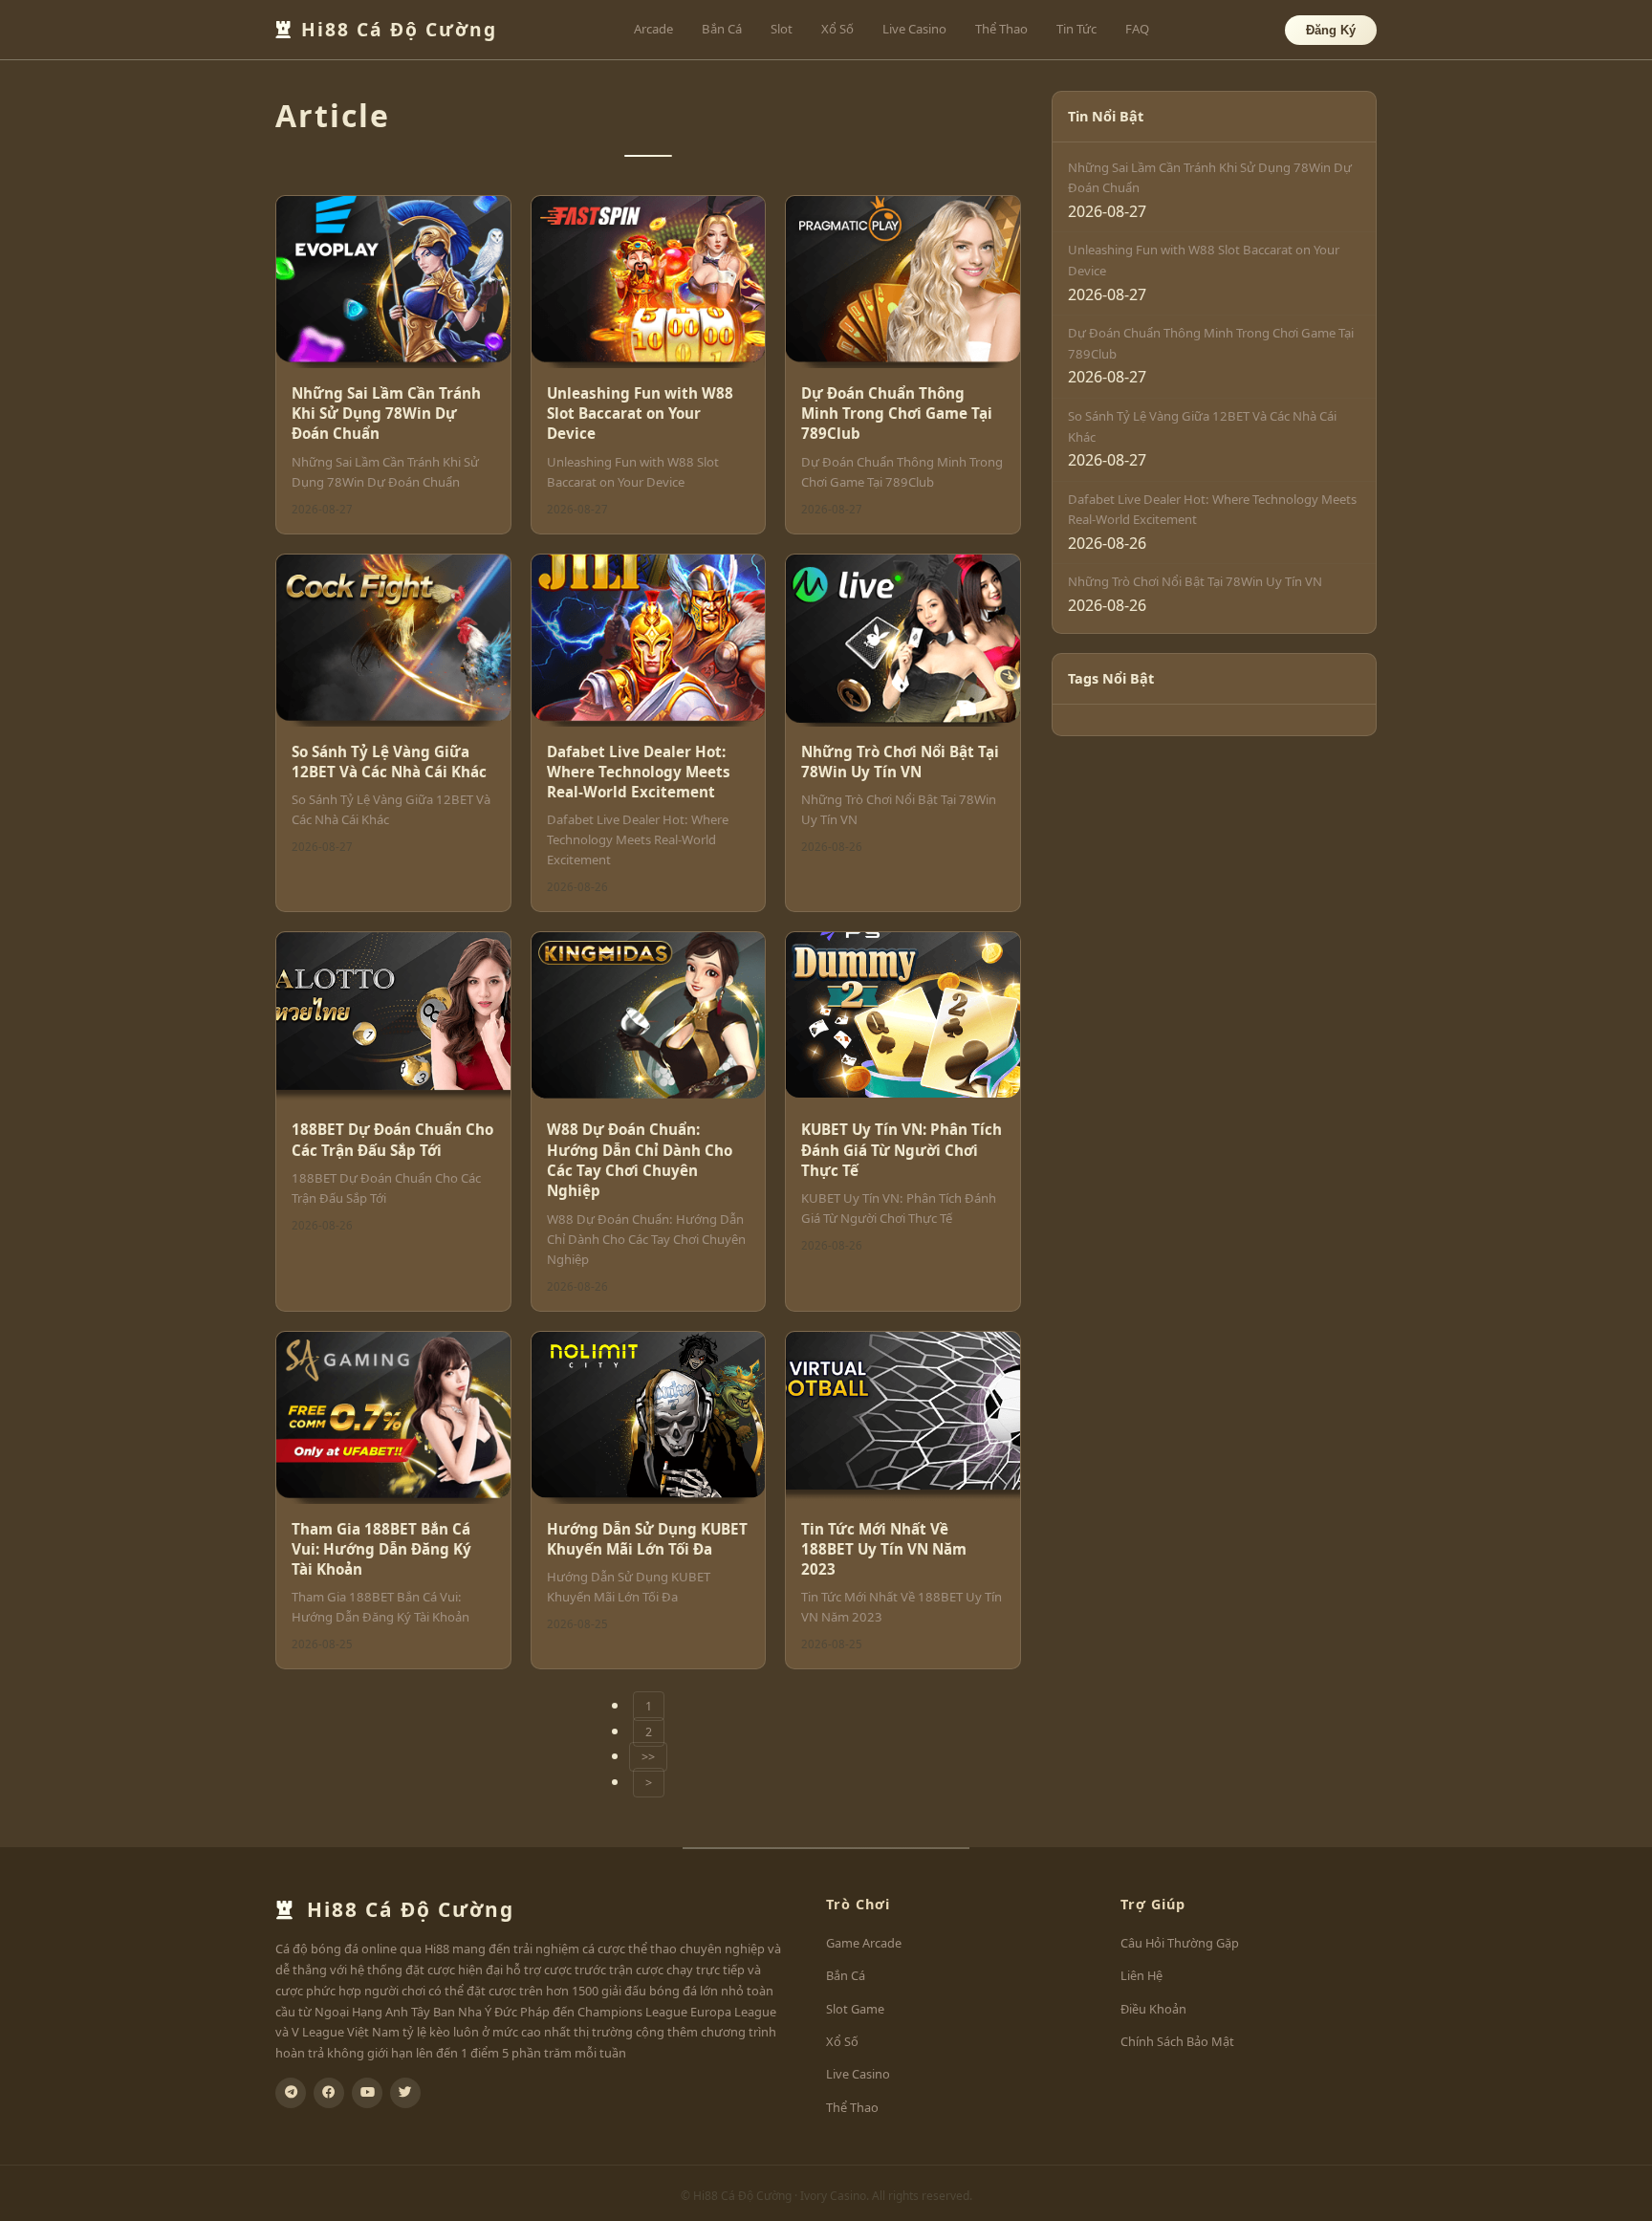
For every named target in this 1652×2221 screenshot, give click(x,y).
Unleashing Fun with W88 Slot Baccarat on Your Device (640, 414)
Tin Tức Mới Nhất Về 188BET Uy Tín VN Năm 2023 (884, 1549)
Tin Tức (1076, 29)
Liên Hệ (1141, 1975)
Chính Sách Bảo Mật (1177, 2041)
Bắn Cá (722, 29)
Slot (782, 29)
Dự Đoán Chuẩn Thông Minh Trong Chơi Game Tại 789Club (897, 414)
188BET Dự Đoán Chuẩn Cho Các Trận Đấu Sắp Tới (392, 1139)
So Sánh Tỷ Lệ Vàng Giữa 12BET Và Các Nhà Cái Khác (389, 762)
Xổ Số (837, 29)
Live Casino (914, 29)
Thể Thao (1001, 29)
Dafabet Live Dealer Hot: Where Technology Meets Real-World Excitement (639, 772)
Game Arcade (864, 1943)
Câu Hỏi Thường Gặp (1180, 1943)
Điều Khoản (1153, 2009)
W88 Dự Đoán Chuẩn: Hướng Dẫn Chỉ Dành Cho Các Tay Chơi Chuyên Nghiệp (640, 1160)
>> (648, 1757)
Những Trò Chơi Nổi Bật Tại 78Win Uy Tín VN (900, 762)
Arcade (653, 29)
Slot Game (855, 2009)
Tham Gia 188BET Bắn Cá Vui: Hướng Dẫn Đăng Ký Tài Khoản (381, 1549)
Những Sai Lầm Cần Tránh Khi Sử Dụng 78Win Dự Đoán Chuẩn (386, 414)
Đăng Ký (1331, 30)
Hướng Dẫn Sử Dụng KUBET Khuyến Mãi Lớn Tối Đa (647, 1539)
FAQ (1137, 29)
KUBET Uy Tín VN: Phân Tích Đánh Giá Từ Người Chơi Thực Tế (902, 1150)
